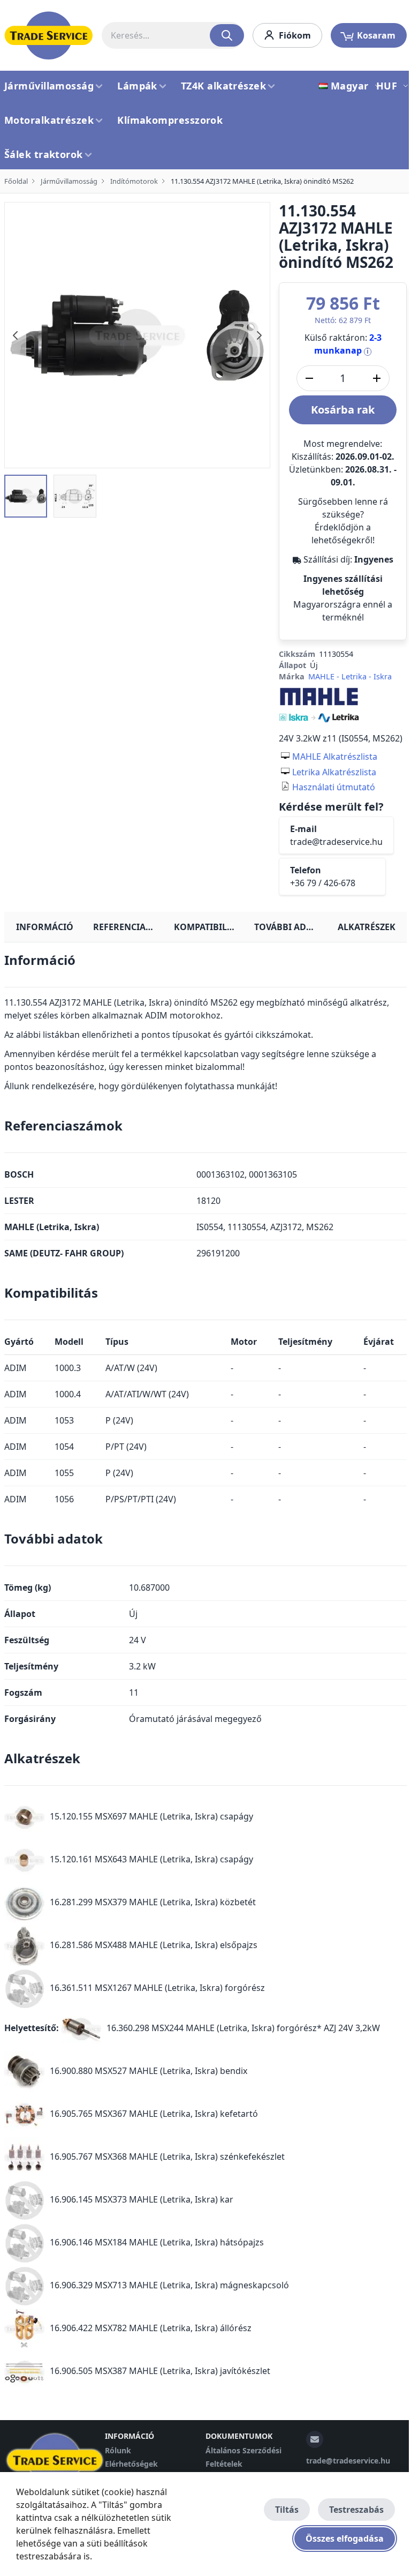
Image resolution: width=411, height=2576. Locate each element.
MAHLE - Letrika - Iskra (350, 676)
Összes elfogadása (345, 2538)
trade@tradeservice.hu (336, 842)
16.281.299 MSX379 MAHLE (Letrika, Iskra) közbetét (153, 1902)
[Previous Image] (16, 335)
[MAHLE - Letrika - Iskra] (319, 704)
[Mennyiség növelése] (377, 378)
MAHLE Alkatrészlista (335, 757)
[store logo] (49, 35)
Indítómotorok (134, 181)
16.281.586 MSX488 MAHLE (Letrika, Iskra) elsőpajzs (154, 1945)
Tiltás (287, 2510)
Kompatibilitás (210, 927)
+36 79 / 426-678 (323, 883)
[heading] (205, 964)
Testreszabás (356, 2510)
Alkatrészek (367, 927)
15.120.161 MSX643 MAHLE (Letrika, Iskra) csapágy (151, 1859)
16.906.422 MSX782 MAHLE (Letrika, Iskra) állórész (151, 2328)
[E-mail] (315, 2439)
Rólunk (118, 2450)
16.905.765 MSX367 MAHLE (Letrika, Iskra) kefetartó (154, 2114)
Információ (45, 927)
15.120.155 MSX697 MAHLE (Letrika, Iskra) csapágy (151, 1816)
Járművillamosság (69, 181)
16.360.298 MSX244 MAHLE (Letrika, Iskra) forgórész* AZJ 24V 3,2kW (243, 2028)
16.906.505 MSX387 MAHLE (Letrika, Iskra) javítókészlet (160, 2371)
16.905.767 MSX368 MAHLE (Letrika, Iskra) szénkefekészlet (167, 2156)
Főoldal (16, 181)
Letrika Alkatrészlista (334, 772)
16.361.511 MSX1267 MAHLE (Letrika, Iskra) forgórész (157, 1988)
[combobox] (173, 35)
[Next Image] (259, 335)
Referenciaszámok (129, 927)
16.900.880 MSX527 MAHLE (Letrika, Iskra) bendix (149, 2071)
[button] (347, 86)
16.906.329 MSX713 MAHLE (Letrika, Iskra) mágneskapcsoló (169, 2285)
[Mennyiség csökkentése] (309, 378)
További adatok (290, 927)
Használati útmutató (334, 787)
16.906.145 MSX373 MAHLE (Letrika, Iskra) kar (142, 2199)
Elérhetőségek (131, 2464)
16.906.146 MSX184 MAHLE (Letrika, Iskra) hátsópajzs (157, 2242)
